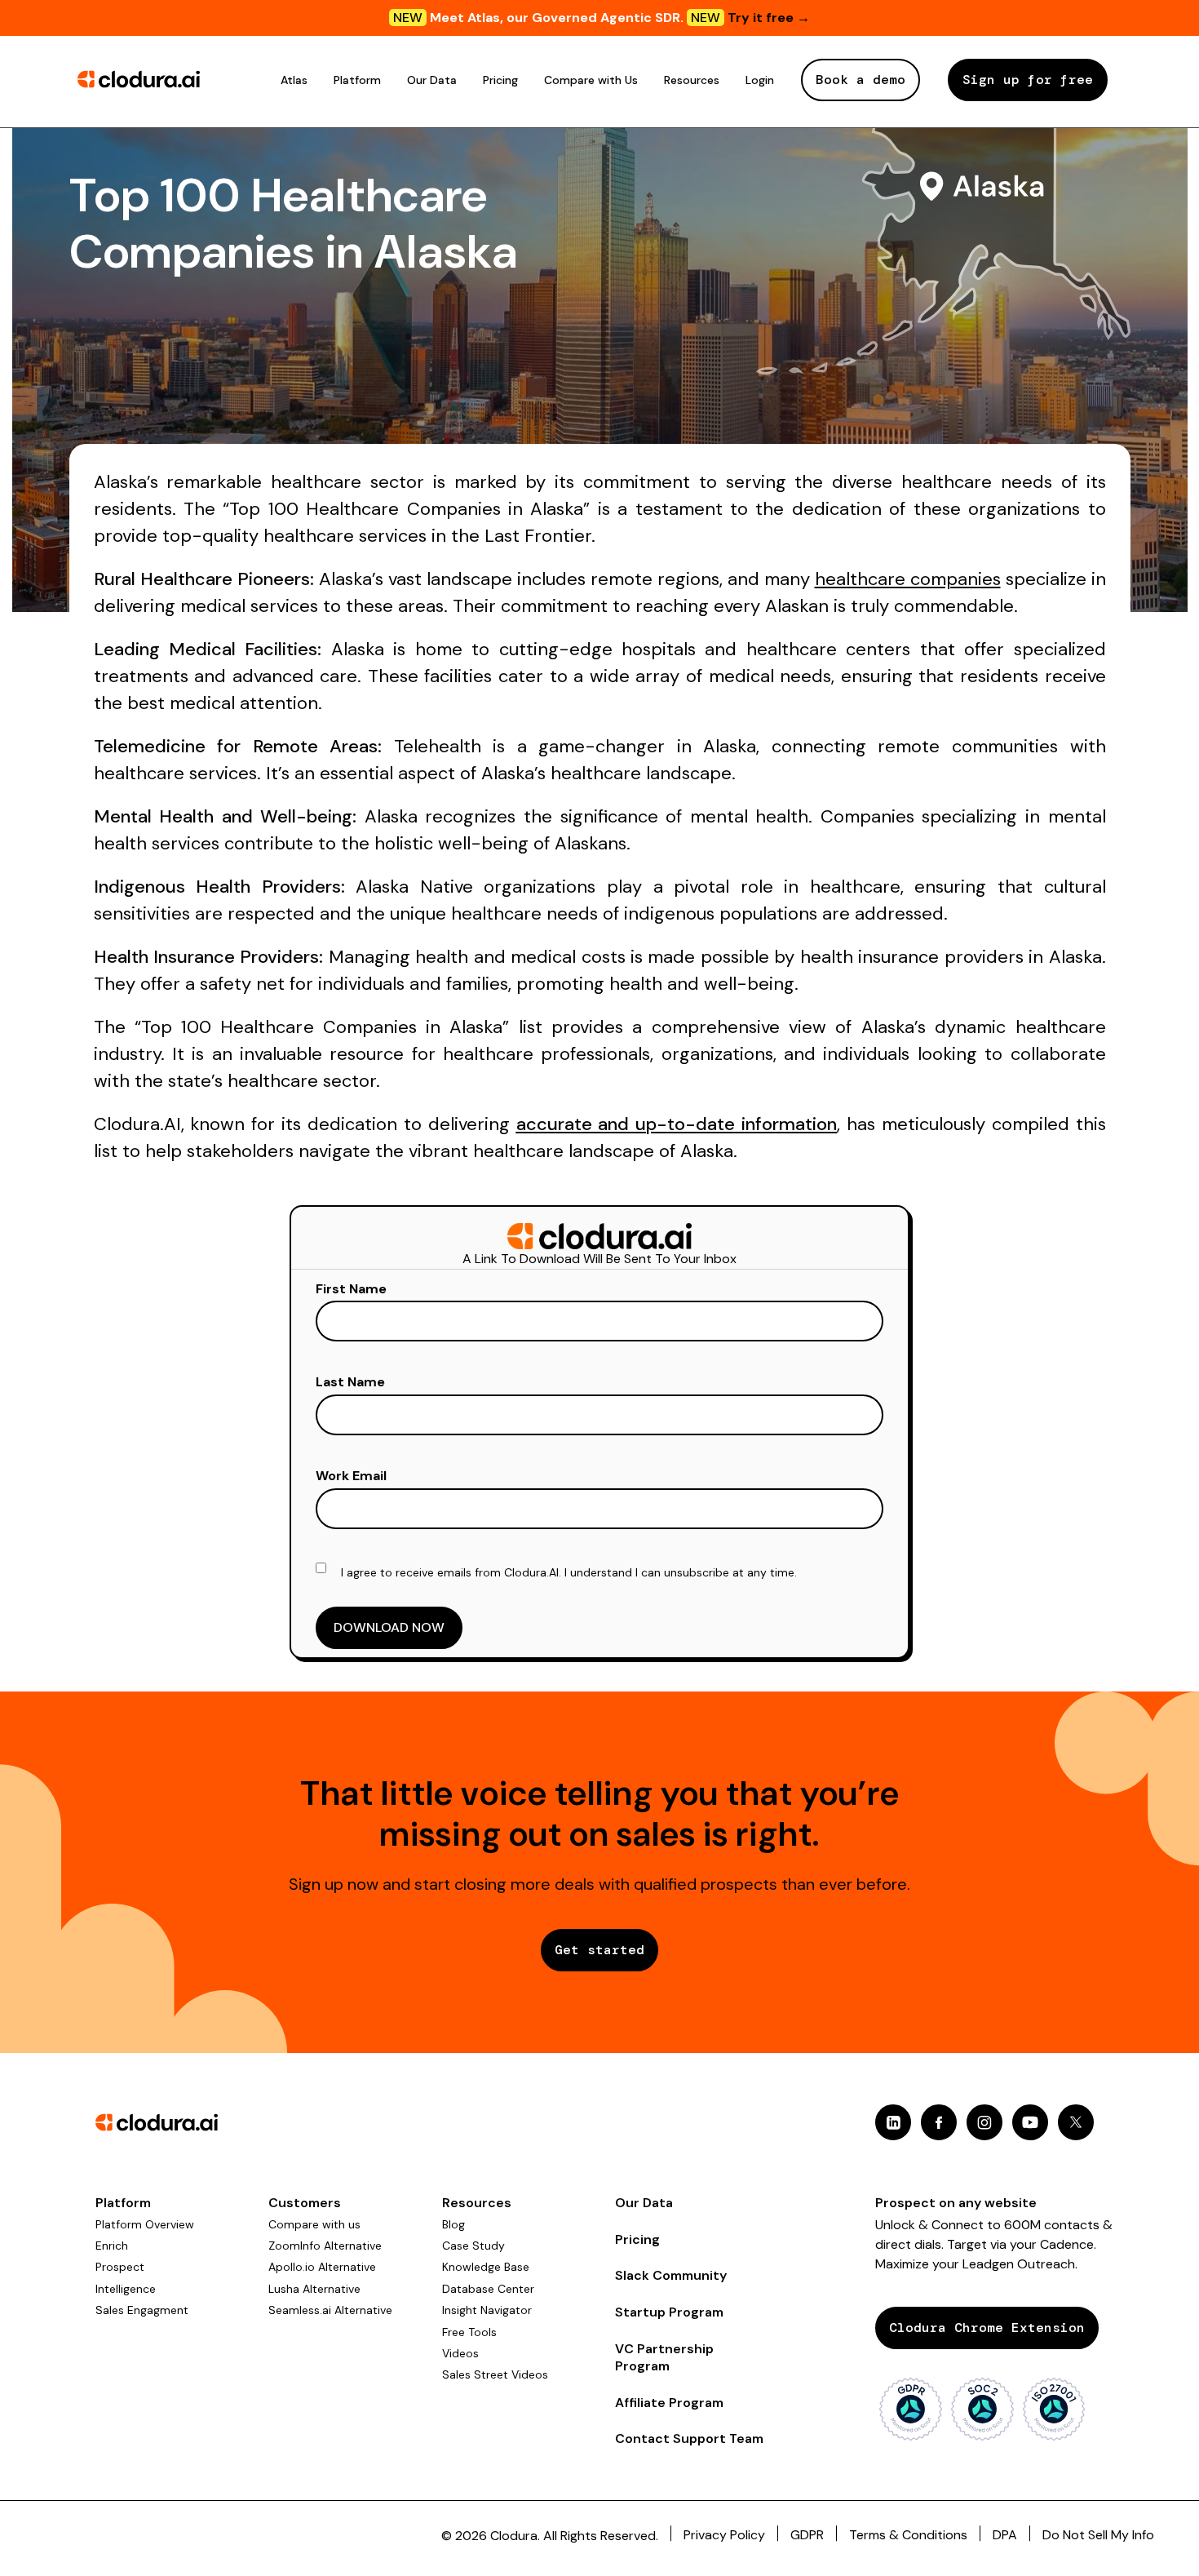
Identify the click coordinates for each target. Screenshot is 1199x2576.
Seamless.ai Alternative (330, 2310)
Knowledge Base (486, 2267)
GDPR (807, 2535)
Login (760, 80)
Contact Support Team (689, 2439)
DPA (1005, 2535)
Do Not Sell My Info (1098, 2535)
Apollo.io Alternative (322, 2267)
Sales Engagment (142, 2310)
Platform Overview (145, 2224)
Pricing (500, 80)
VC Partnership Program (664, 2357)
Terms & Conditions (908, 2535)
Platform (357, 80)
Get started (599, 1950)
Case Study (473, 2246)
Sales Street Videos (495, 2374)
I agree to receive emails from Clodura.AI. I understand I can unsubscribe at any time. (569, 1572)
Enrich (112, 2246)
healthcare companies (908, 579)
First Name (351, 1289)
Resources (692, 80)
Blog (453, 2224)
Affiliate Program (669, 2403)
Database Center (488, 2289)
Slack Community (671, 2275)
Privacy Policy (724, 2535)
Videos (460, 2353)
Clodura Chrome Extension (987, 2328)
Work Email (351, 1476)
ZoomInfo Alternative (325, 2246)
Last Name (350, 1382)
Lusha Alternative (314, 2289)
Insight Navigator (487, 2310)
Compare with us (314, 2224)
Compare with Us (591, 80)
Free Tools (469, 2332)
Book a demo (861, 80)
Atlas (294, 80)
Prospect (120, 2267)
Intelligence (126, 2289)
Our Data (432, 80)
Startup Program (669, 2312)
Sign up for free (1028, 80)
